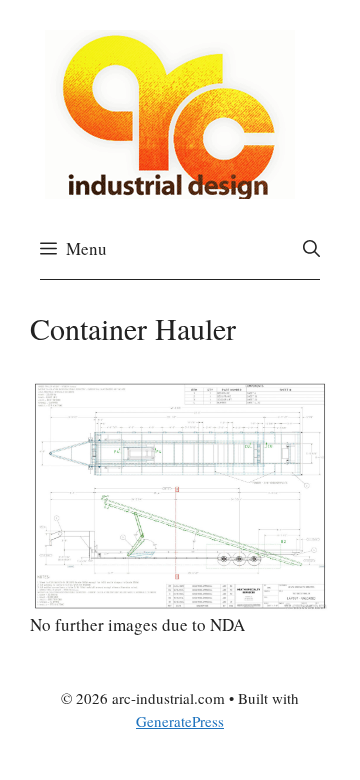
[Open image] (180, 496)
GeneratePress (180, 721)
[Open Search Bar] (311, 249)
